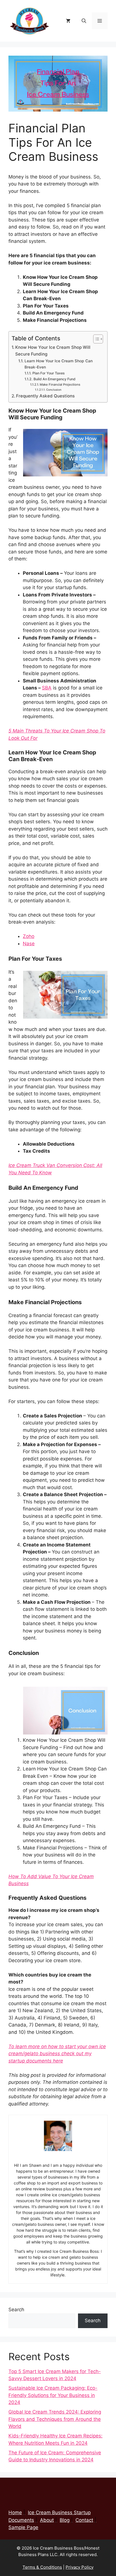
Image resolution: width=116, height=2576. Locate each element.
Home (15, 2512)
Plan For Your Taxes (48, 373)
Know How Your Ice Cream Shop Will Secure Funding (53, 351)
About (47, 2520)
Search (16, 2310)
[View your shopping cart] (68, 21)
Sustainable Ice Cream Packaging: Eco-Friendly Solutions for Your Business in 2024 (53, 2395)
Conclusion (54, 390)
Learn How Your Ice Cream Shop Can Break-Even (59, 364)
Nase (29, 944)
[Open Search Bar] (84, 21)
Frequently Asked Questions (45, 396)
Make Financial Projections (60, 385)
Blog (65, 2520)
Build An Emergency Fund (55, 379)
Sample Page (23, 2527)
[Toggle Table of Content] (95, 339)
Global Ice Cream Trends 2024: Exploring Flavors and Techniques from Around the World (55, 2419)
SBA (47, 688)
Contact (84, 2520)
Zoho (29, 936)
